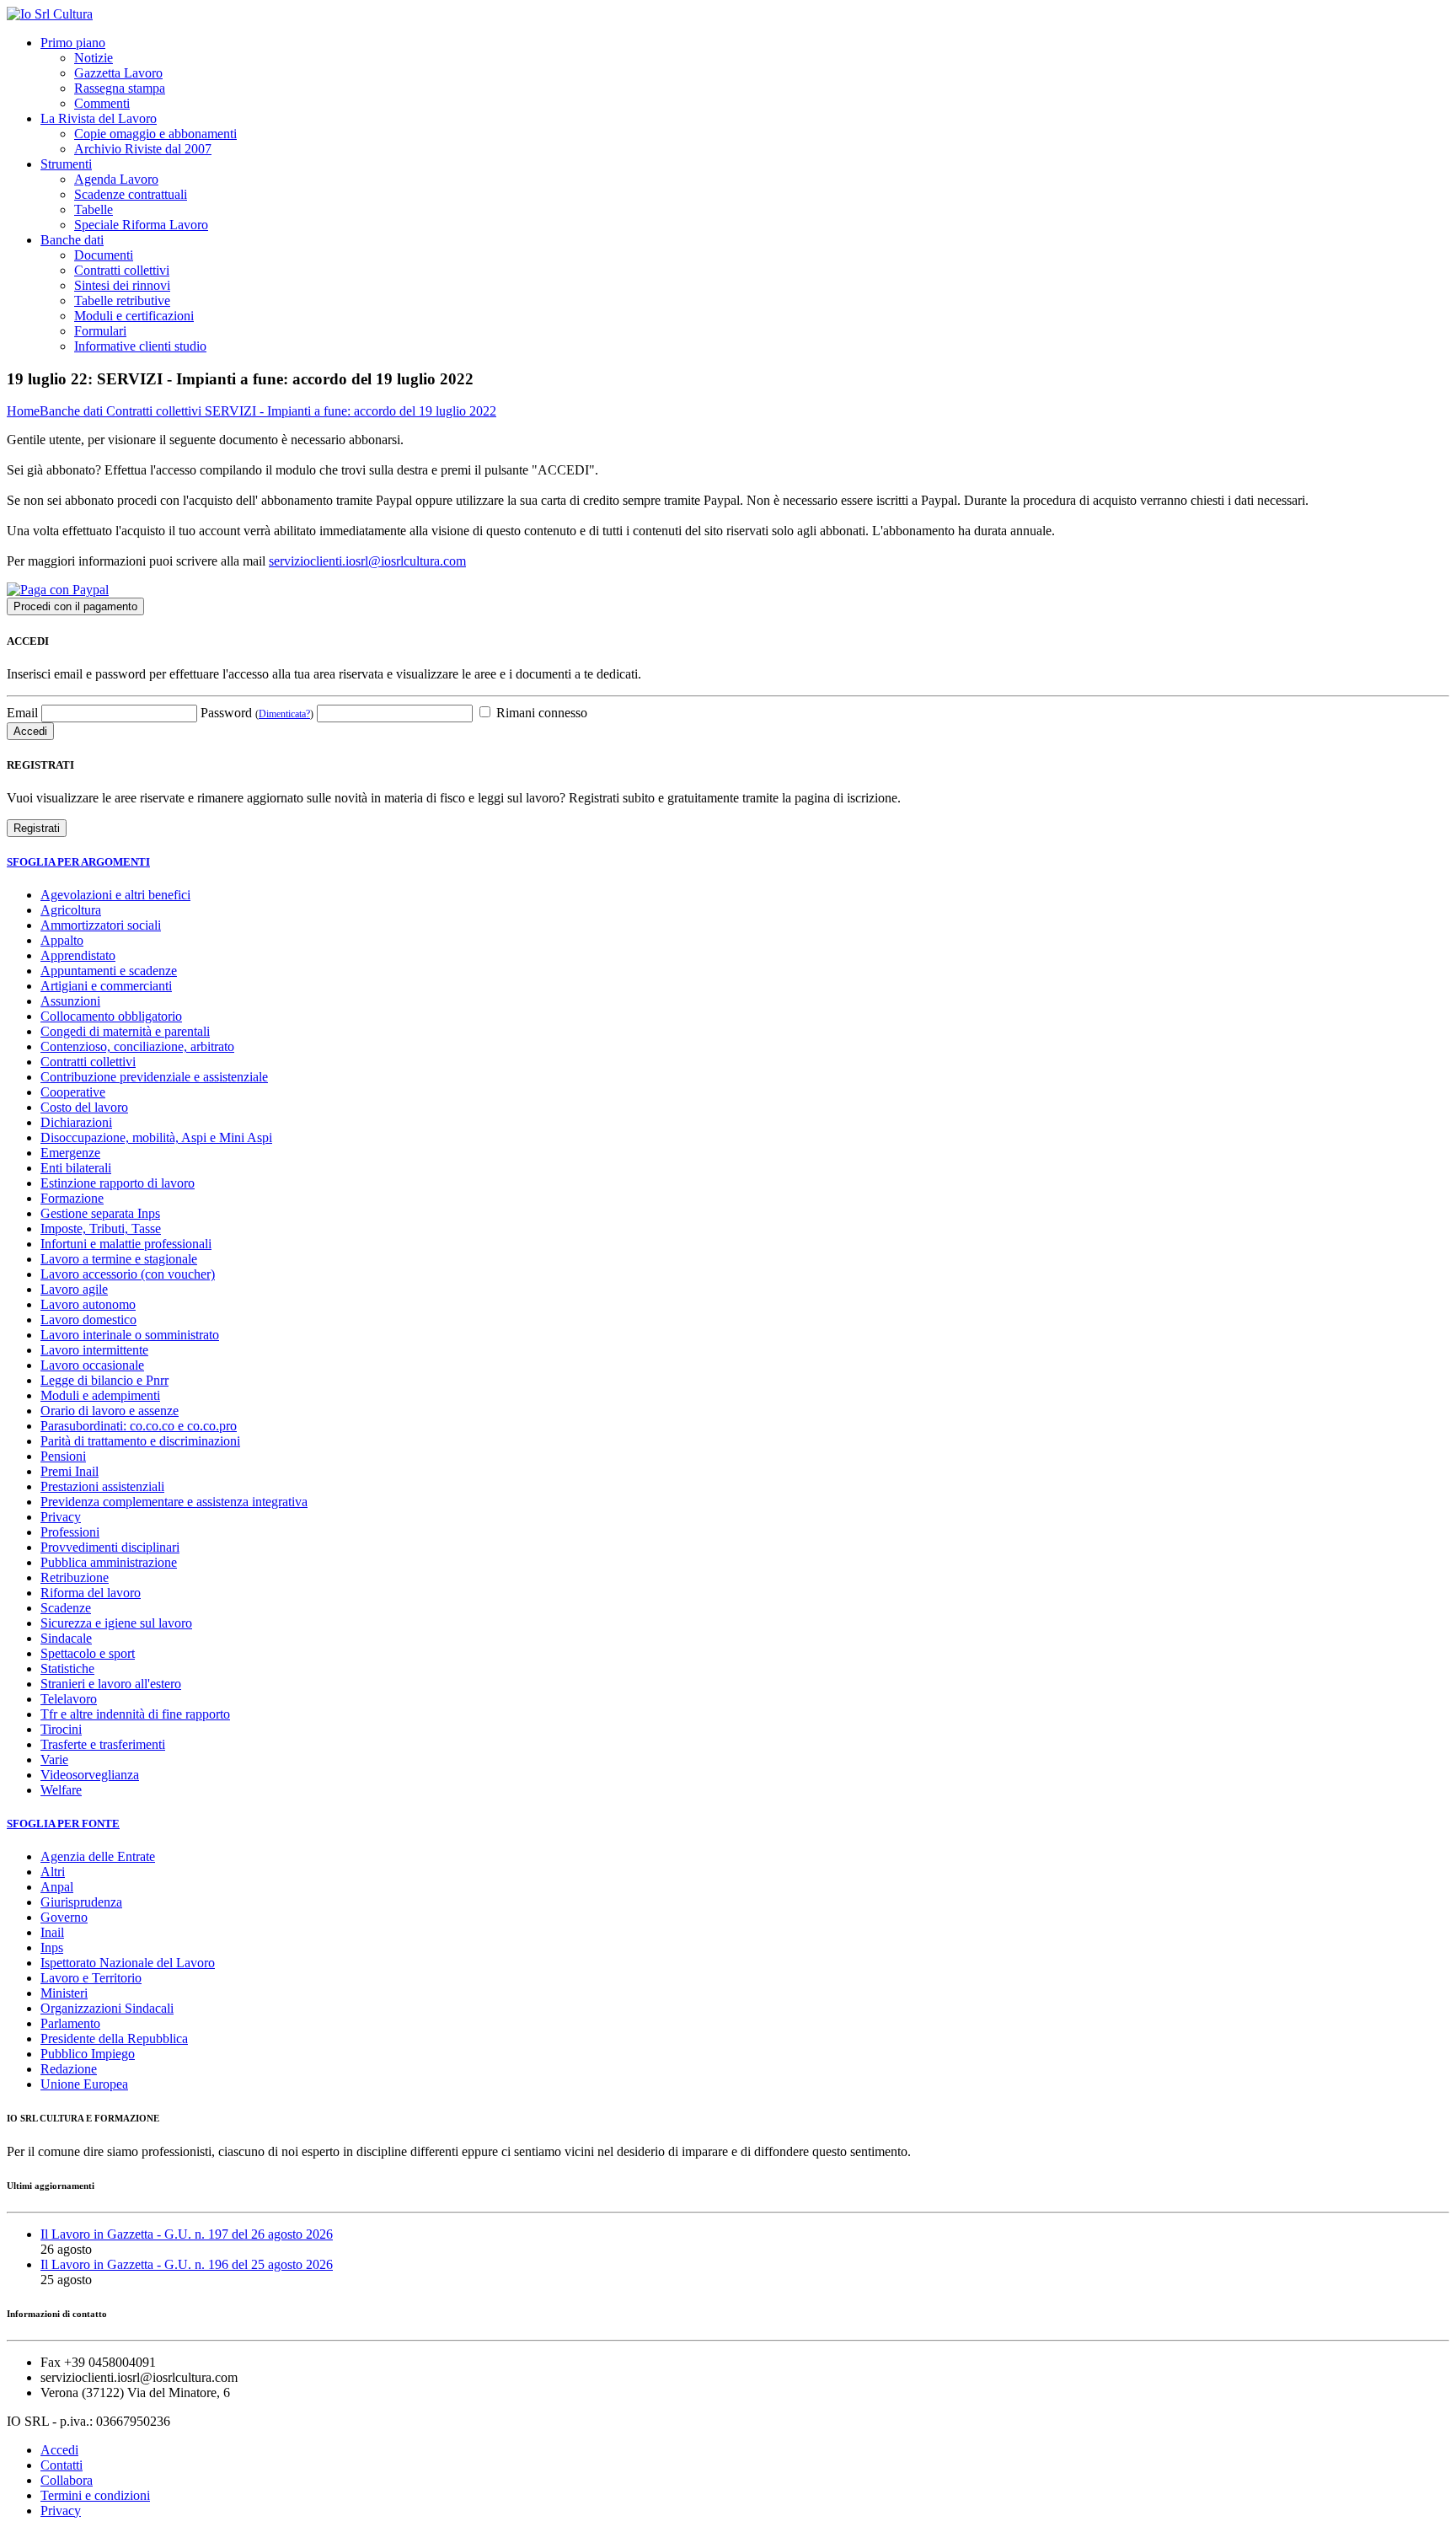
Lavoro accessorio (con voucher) (128, 1274)
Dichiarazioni (76, 1122)
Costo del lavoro (84, 1107)
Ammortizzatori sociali (101, 925)
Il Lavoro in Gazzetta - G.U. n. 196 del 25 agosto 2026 (187, 2264)
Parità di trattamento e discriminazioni (140, 1441)
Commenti (102, 103)
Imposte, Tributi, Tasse (101, 1228)
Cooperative (73, 1092)
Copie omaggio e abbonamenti (155, 134)
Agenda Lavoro (116, 179)
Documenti (104, 255)
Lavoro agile (74, 1289)
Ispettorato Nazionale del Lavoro (128, 1963)
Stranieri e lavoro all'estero (111, 1684)
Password (257, 713)
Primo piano (73, 43)
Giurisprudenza (81, 1902)
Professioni (70, 1532)
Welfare (61, 1790)
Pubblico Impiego (88, 2054)
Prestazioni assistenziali (102, 1486)
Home (23, 411)
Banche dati (72, 240)
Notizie (94, 58)
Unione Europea (84, 2084)
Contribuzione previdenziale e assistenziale (154, 1077)
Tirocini (61, 1729)
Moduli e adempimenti (100, 1395)
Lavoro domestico (88, 1320)
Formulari (100, 331)
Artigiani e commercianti (106, 986)
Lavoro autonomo (88, 1304)
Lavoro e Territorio (91, 1978)
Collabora (67, 2480)
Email (22, 713)
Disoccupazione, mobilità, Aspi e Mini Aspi (156, 1137)
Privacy (61, 1517)
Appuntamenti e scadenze (109, 971)
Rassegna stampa (120, 88)
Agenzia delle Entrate (98, 1856)
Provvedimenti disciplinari (110, 1547)
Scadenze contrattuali (131, 194)
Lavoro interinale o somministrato (130, 1335)
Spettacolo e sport (88, 1653)
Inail (52, 1932)
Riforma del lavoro (91, 1593)
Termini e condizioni (95, 2495)
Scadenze (66, 1608)
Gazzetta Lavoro (118, 73)
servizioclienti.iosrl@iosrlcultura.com (367, 561)
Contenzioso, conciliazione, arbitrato (137, 1046)
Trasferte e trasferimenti (103, 1744)
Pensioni (63, 1456)
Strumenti (66, 164)
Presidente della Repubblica (114, 2038)
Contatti (62, 2465)
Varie (54, 1760)
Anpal (57, 1887)
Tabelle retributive (122, 300)
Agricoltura (71, 910)
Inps (52, 1947)
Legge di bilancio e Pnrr (104, 1380)
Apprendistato (78, 955)
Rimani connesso (540, 713)
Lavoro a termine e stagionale (119, 1259)
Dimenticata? (284, 714)
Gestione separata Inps (100, 1213)
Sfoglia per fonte (63, 1824)
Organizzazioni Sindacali (107, 2008)
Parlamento (70, 2023)
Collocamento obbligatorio (111, 1016)
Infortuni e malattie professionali (126, 1244)
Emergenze (70, 1153)
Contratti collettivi (122, 270)
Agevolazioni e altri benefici (115, 895)
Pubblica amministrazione (109, 1562)
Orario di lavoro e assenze (110, 1411)
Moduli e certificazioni (134, 316)
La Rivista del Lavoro (99, 118)
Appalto (62, 940)
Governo (64, 1917)
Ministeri (64, 1993)
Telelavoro (69, 1699)
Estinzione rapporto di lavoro (118, 1183)
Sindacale (66, 1638)
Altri (53, 1872)
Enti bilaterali (76, 1168)
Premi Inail (70, 1471)
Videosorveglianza (90, 1775)
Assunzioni (70, 1001)
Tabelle (94, 209)
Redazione (69, 2069)
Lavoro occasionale (92, 1365)
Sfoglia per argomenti (78, 862)
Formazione (72, 1198)
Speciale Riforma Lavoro (141, 225)
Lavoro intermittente (94, 1350)
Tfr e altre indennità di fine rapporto (135, 1714)
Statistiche (67, 1668)
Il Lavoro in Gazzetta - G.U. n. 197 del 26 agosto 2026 (187, 2234)
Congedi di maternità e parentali (125, 1031)
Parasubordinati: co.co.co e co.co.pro (139, 1426)
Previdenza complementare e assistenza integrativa (174, 1502)
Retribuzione (75, 1577)
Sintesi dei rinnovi (122, 285)
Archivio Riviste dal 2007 (143, 149)
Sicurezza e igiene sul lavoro (116, 1623)
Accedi (59, 2450)
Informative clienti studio (140, 346)
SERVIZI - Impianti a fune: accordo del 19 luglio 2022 (351, 411)
